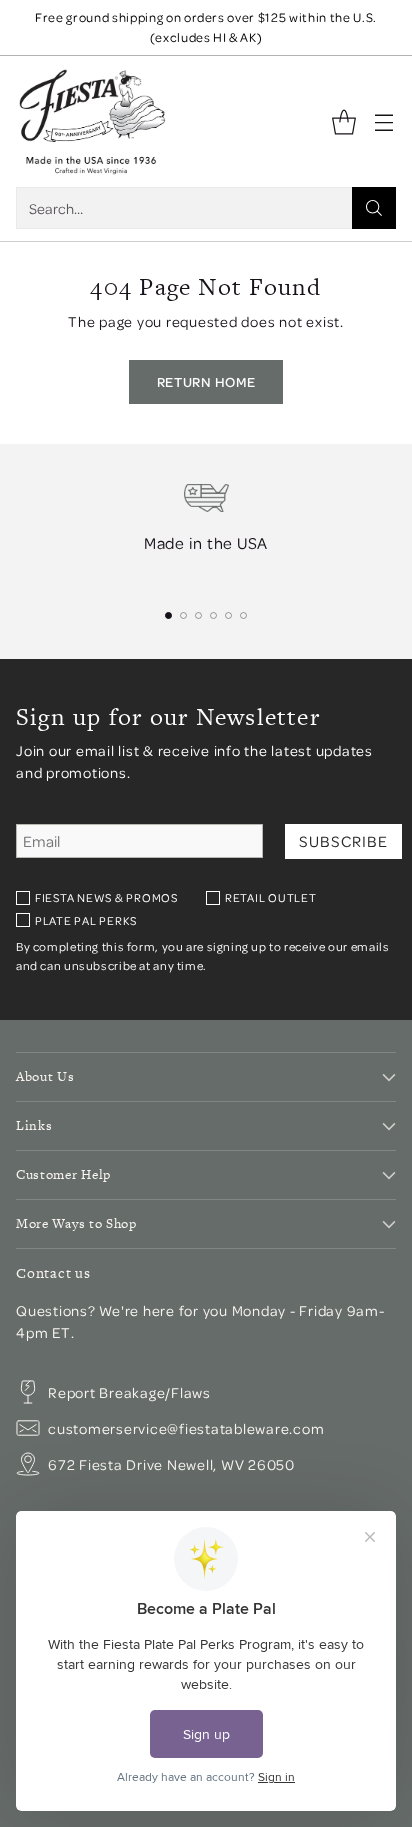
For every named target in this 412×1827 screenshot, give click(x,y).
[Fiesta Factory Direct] (91, 121)
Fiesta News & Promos (106, 897)
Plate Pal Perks (86, 920)
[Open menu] (383, 121)
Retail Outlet (271, 897)
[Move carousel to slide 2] (183, 615)
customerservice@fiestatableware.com (186, 1428)
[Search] (374, 208)
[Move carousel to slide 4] (213, 615)
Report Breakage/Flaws (129, 1392)
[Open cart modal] (343, 121)
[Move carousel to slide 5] (228, 615)
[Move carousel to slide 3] (198, 615)
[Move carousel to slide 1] (168, 615)
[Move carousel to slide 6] (243, 615)
